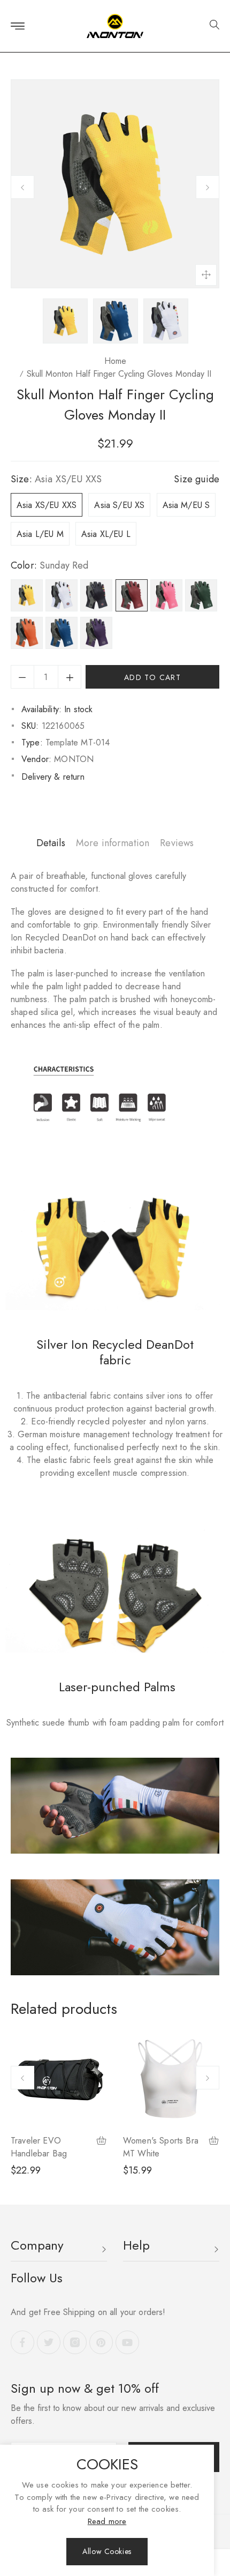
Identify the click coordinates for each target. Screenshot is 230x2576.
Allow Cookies (107, 2551)
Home (115, 361)
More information (113, 843)
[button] (210, 26)
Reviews (177, 843)
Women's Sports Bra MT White (161, 2147)
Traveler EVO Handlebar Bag (39, 2147)
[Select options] (214, 2142)
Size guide (197, 479)
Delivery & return (53, 777)
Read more (107, 2521)
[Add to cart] (102, 2142)
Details (51, 843)
